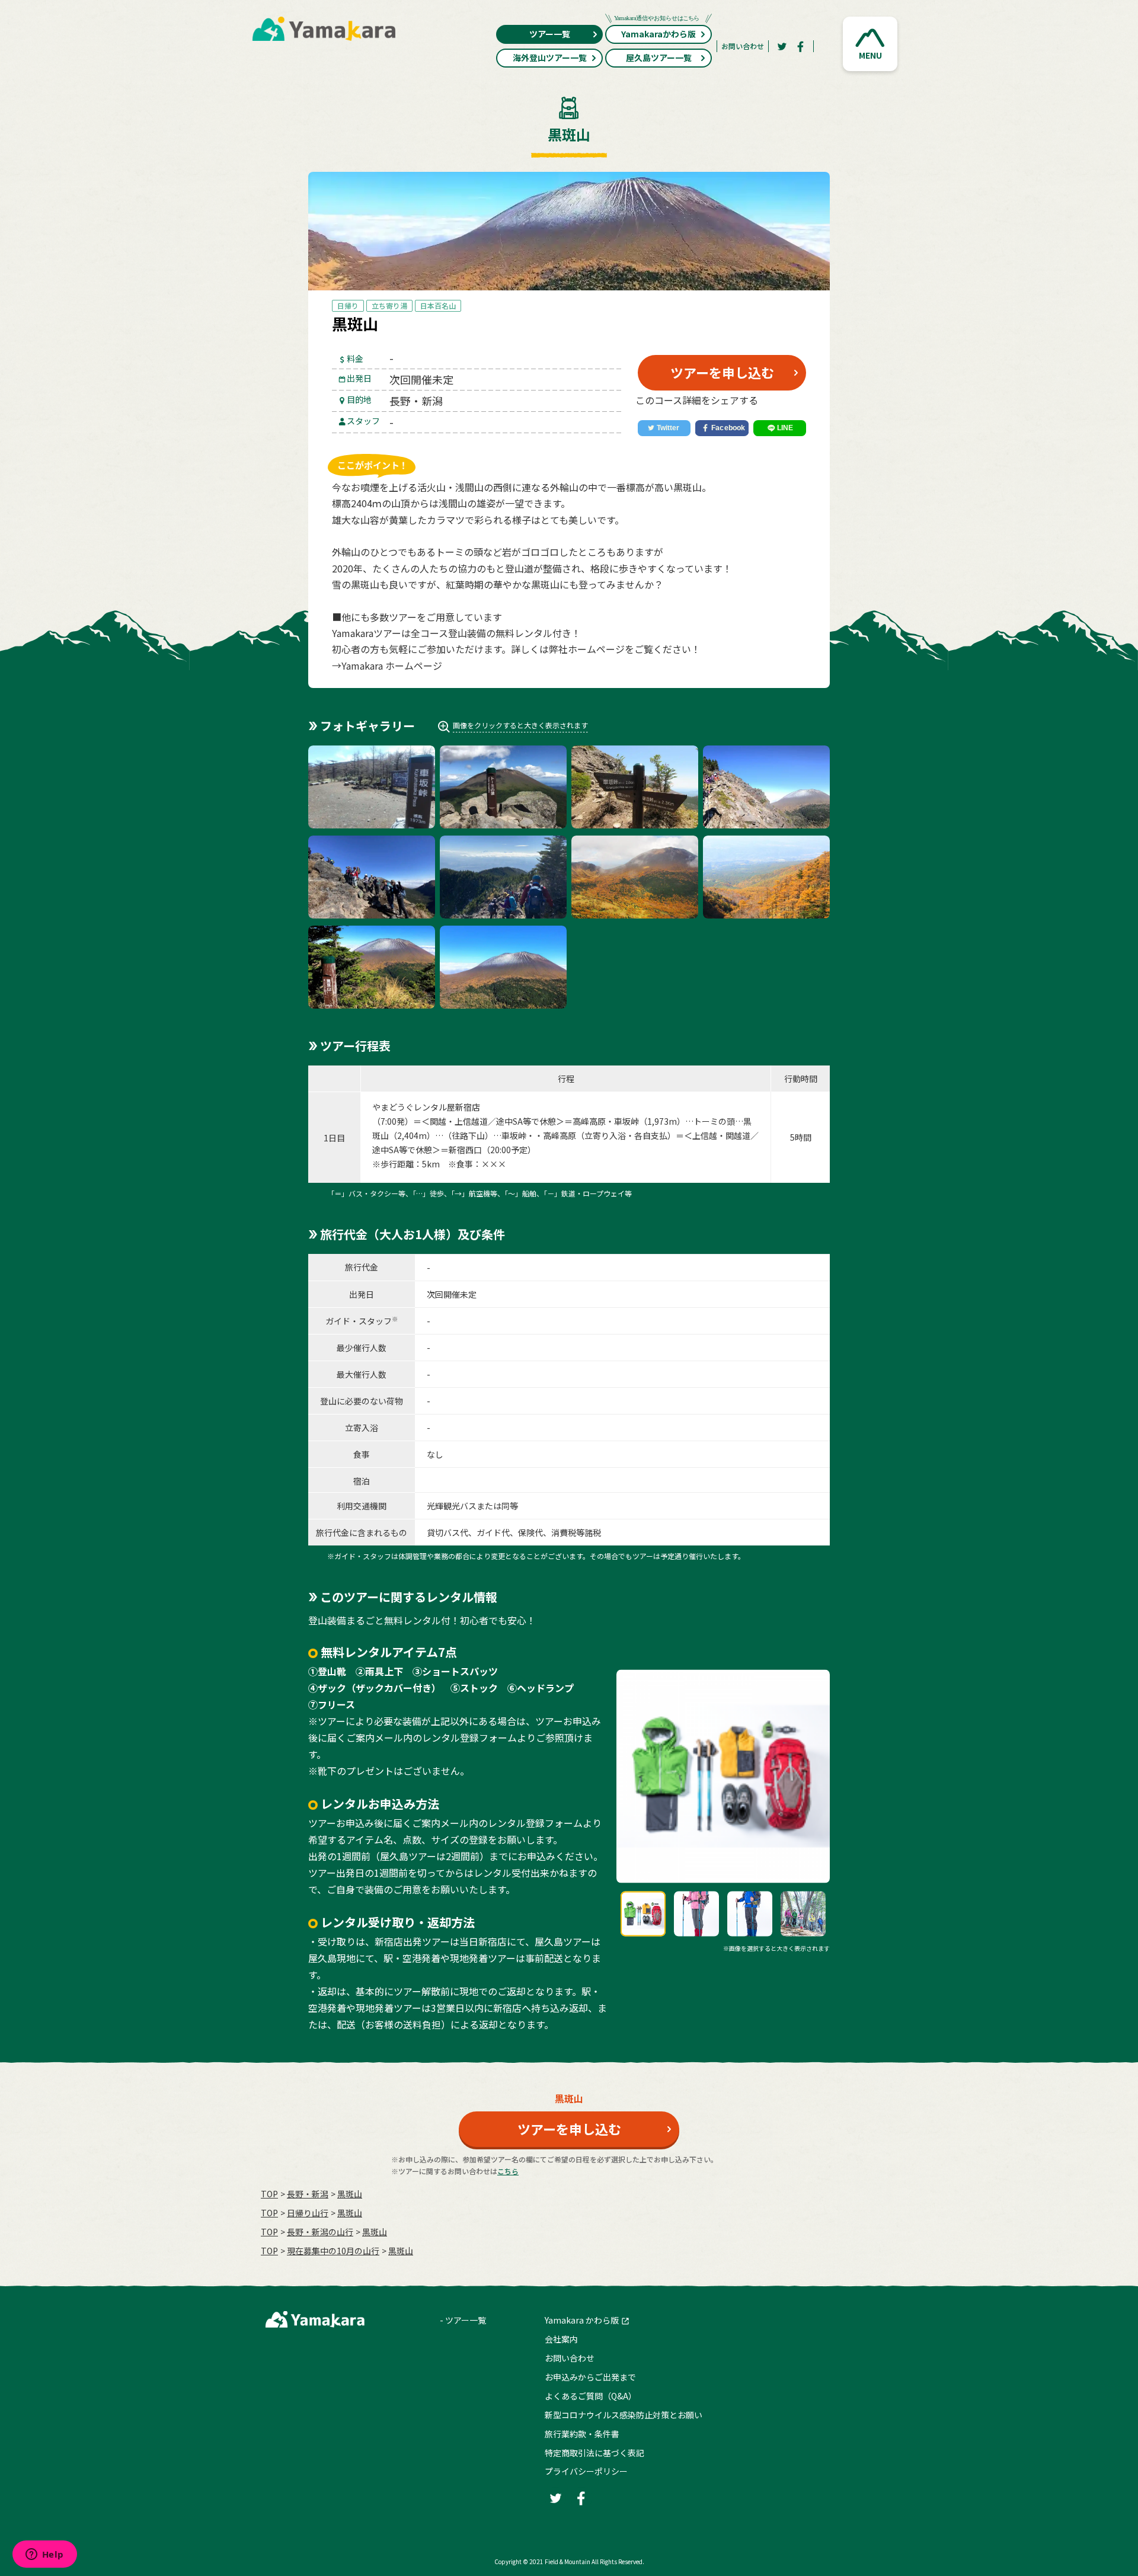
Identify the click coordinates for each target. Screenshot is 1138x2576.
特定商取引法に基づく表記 (594, 2453)
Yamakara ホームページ (392, 665)
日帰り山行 (308, 2213)
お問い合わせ (743, 46)
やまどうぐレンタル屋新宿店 (426, 1107)
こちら (508, 2171)
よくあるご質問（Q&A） (591, 2396)
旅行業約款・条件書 (582, 2434)
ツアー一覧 (550, 34)
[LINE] (780, 428)
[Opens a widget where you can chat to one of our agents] (44, 2555)
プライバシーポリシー (586, 2471)
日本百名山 (438, 305)
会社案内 (561, 2339)
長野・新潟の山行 (320, 2232)
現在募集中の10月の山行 (333, 2251)
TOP (269, 2194)
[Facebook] (801, 46)
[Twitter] (782, 46)
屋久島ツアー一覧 (659, 57)
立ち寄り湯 (389, 305)
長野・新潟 (308, 2194)
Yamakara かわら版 (582, 2320)
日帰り (348, 305)
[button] (870, 44)
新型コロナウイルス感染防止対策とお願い (624, 2415)
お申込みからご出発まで (590, 2377)
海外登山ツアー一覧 (550, 57)
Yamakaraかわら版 (658, 34)
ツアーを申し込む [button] (722, 372)
